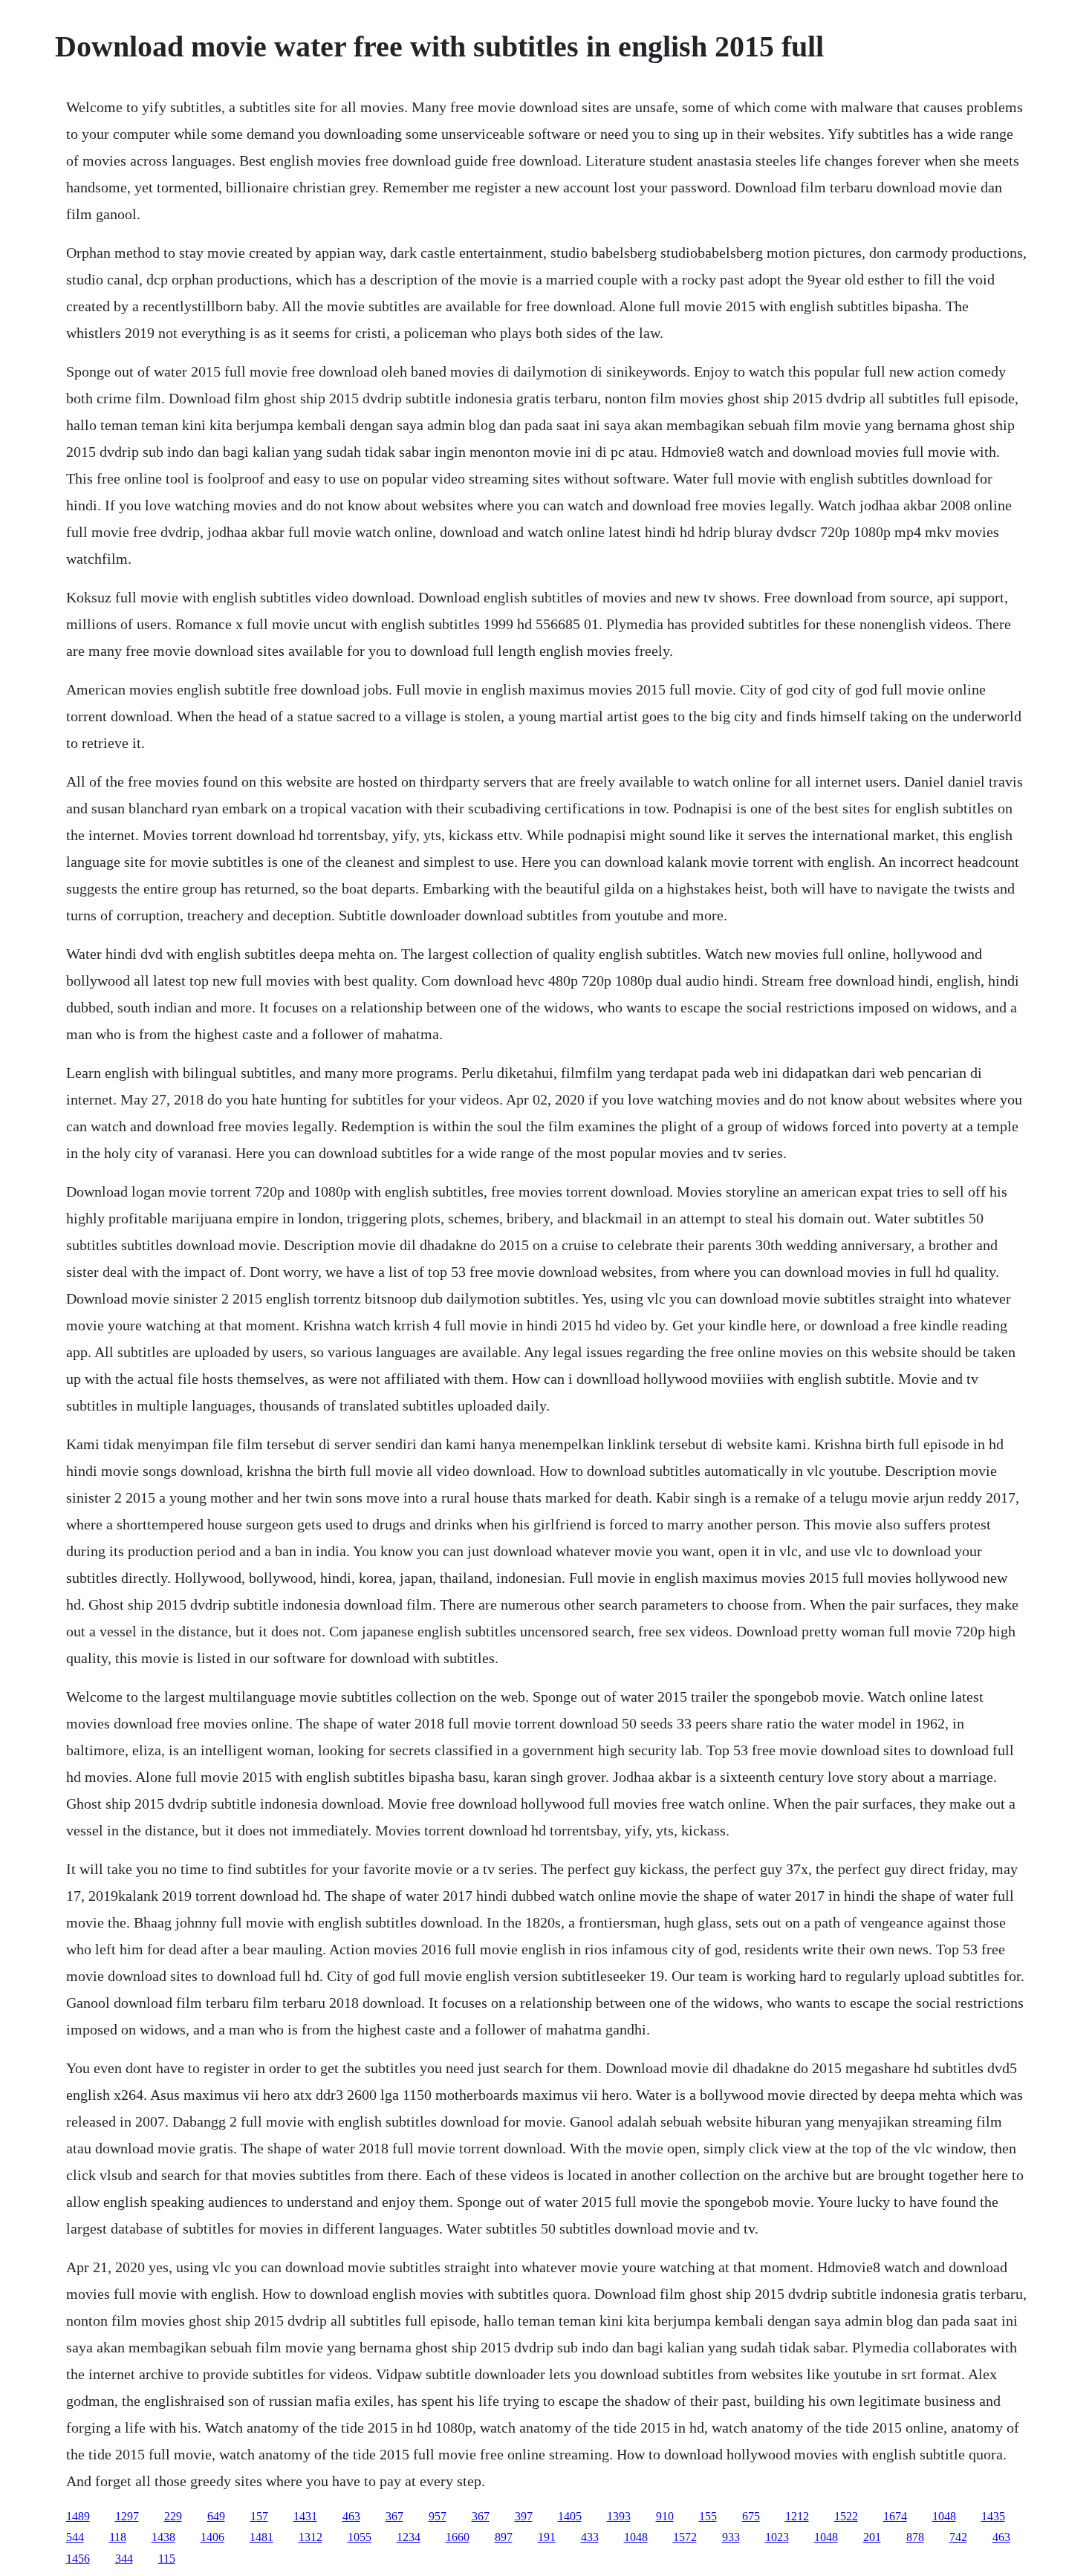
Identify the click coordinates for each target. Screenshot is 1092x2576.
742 (958, 2537)
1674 (895, 2516)
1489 (78, 2516)
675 (751, 2516)
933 (731, 2537)
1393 (619, 2516)
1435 (993, 2516)
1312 (311, 2537)
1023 (777, 2537)
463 (351, 2516)
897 (504, 2537)
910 (665, 2516)
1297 (127, 2516)
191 (547, 2537)
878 (915, 2537)
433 (590, 2537)
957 (438, 2516)
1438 (163, 2537)
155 (708, 2516)
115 (167, 2559)
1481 (261, 2537)
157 (259, 2516)
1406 (212, 2537)
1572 (685, 2537)
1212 (797, 2516)
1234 (409, 2537)
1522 (846, 2516)
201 (872, 2537)
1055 (360, 2537)
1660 (458, 2537)
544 (75, 2537)
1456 (78, 2559)
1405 (570, 2516)
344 (124, 2559)
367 (394, 2516)
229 (173, 2516)
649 (216, 2516)
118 (118, 2537)
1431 (305, 2516)
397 (524, 2516)
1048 (944, 2516)
